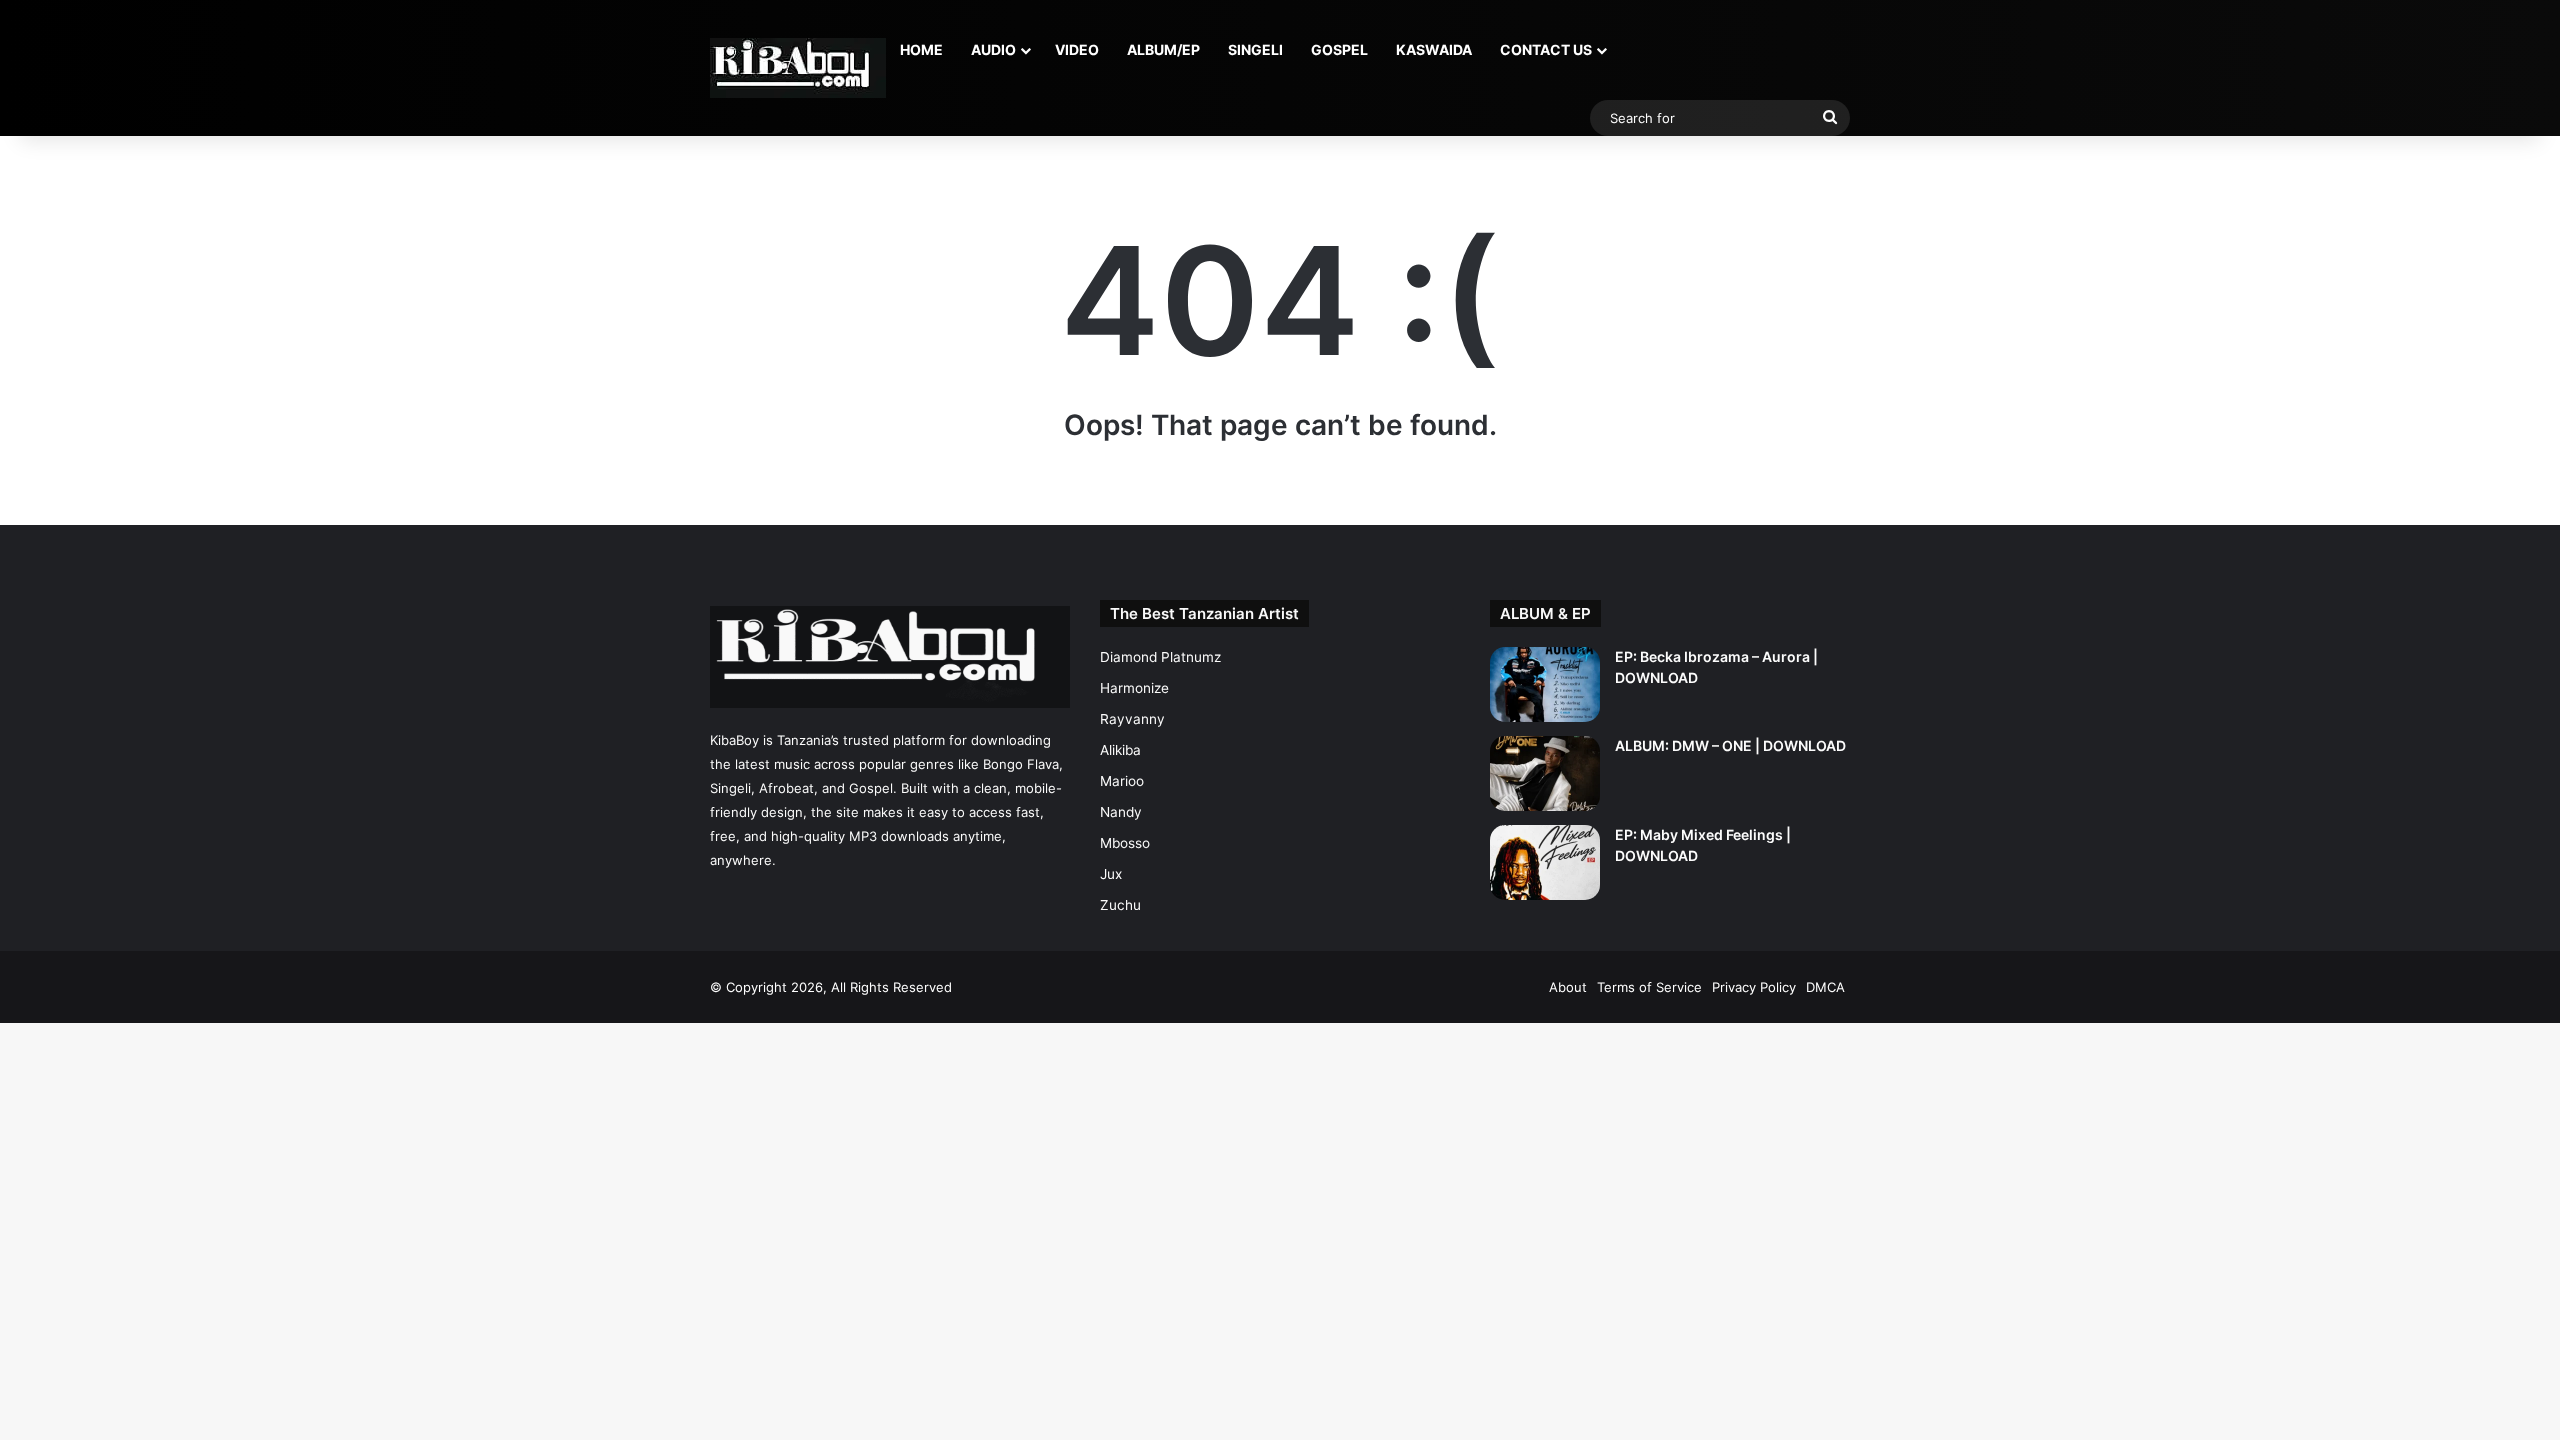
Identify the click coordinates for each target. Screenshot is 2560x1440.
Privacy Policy (1754, 987)
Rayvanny (1132, 719)
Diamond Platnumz (1160, 657)
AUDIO (993, 49)
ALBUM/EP (1163, 49)
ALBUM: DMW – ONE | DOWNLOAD (1730, 745)
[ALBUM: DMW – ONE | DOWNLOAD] (1545, 773)
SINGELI (1255, 49)
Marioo (1122, 781)
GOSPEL (1339, 49)
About (1568, 987)
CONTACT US (1546, 49)
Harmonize (1134, 688)
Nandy (1121, 812)
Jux (1111, 874)
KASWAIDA (1434, 49)
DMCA (1825, 987)
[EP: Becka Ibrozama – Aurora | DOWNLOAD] (1545, 684)
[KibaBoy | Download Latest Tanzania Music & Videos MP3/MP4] (798, 68)
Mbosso (1125, 843)
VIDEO (1077, 49)
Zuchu (1120, 905)
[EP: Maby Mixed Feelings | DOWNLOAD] (1545, 862)
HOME (921, 49)
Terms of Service (1649, 987)
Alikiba (1120, 750)
